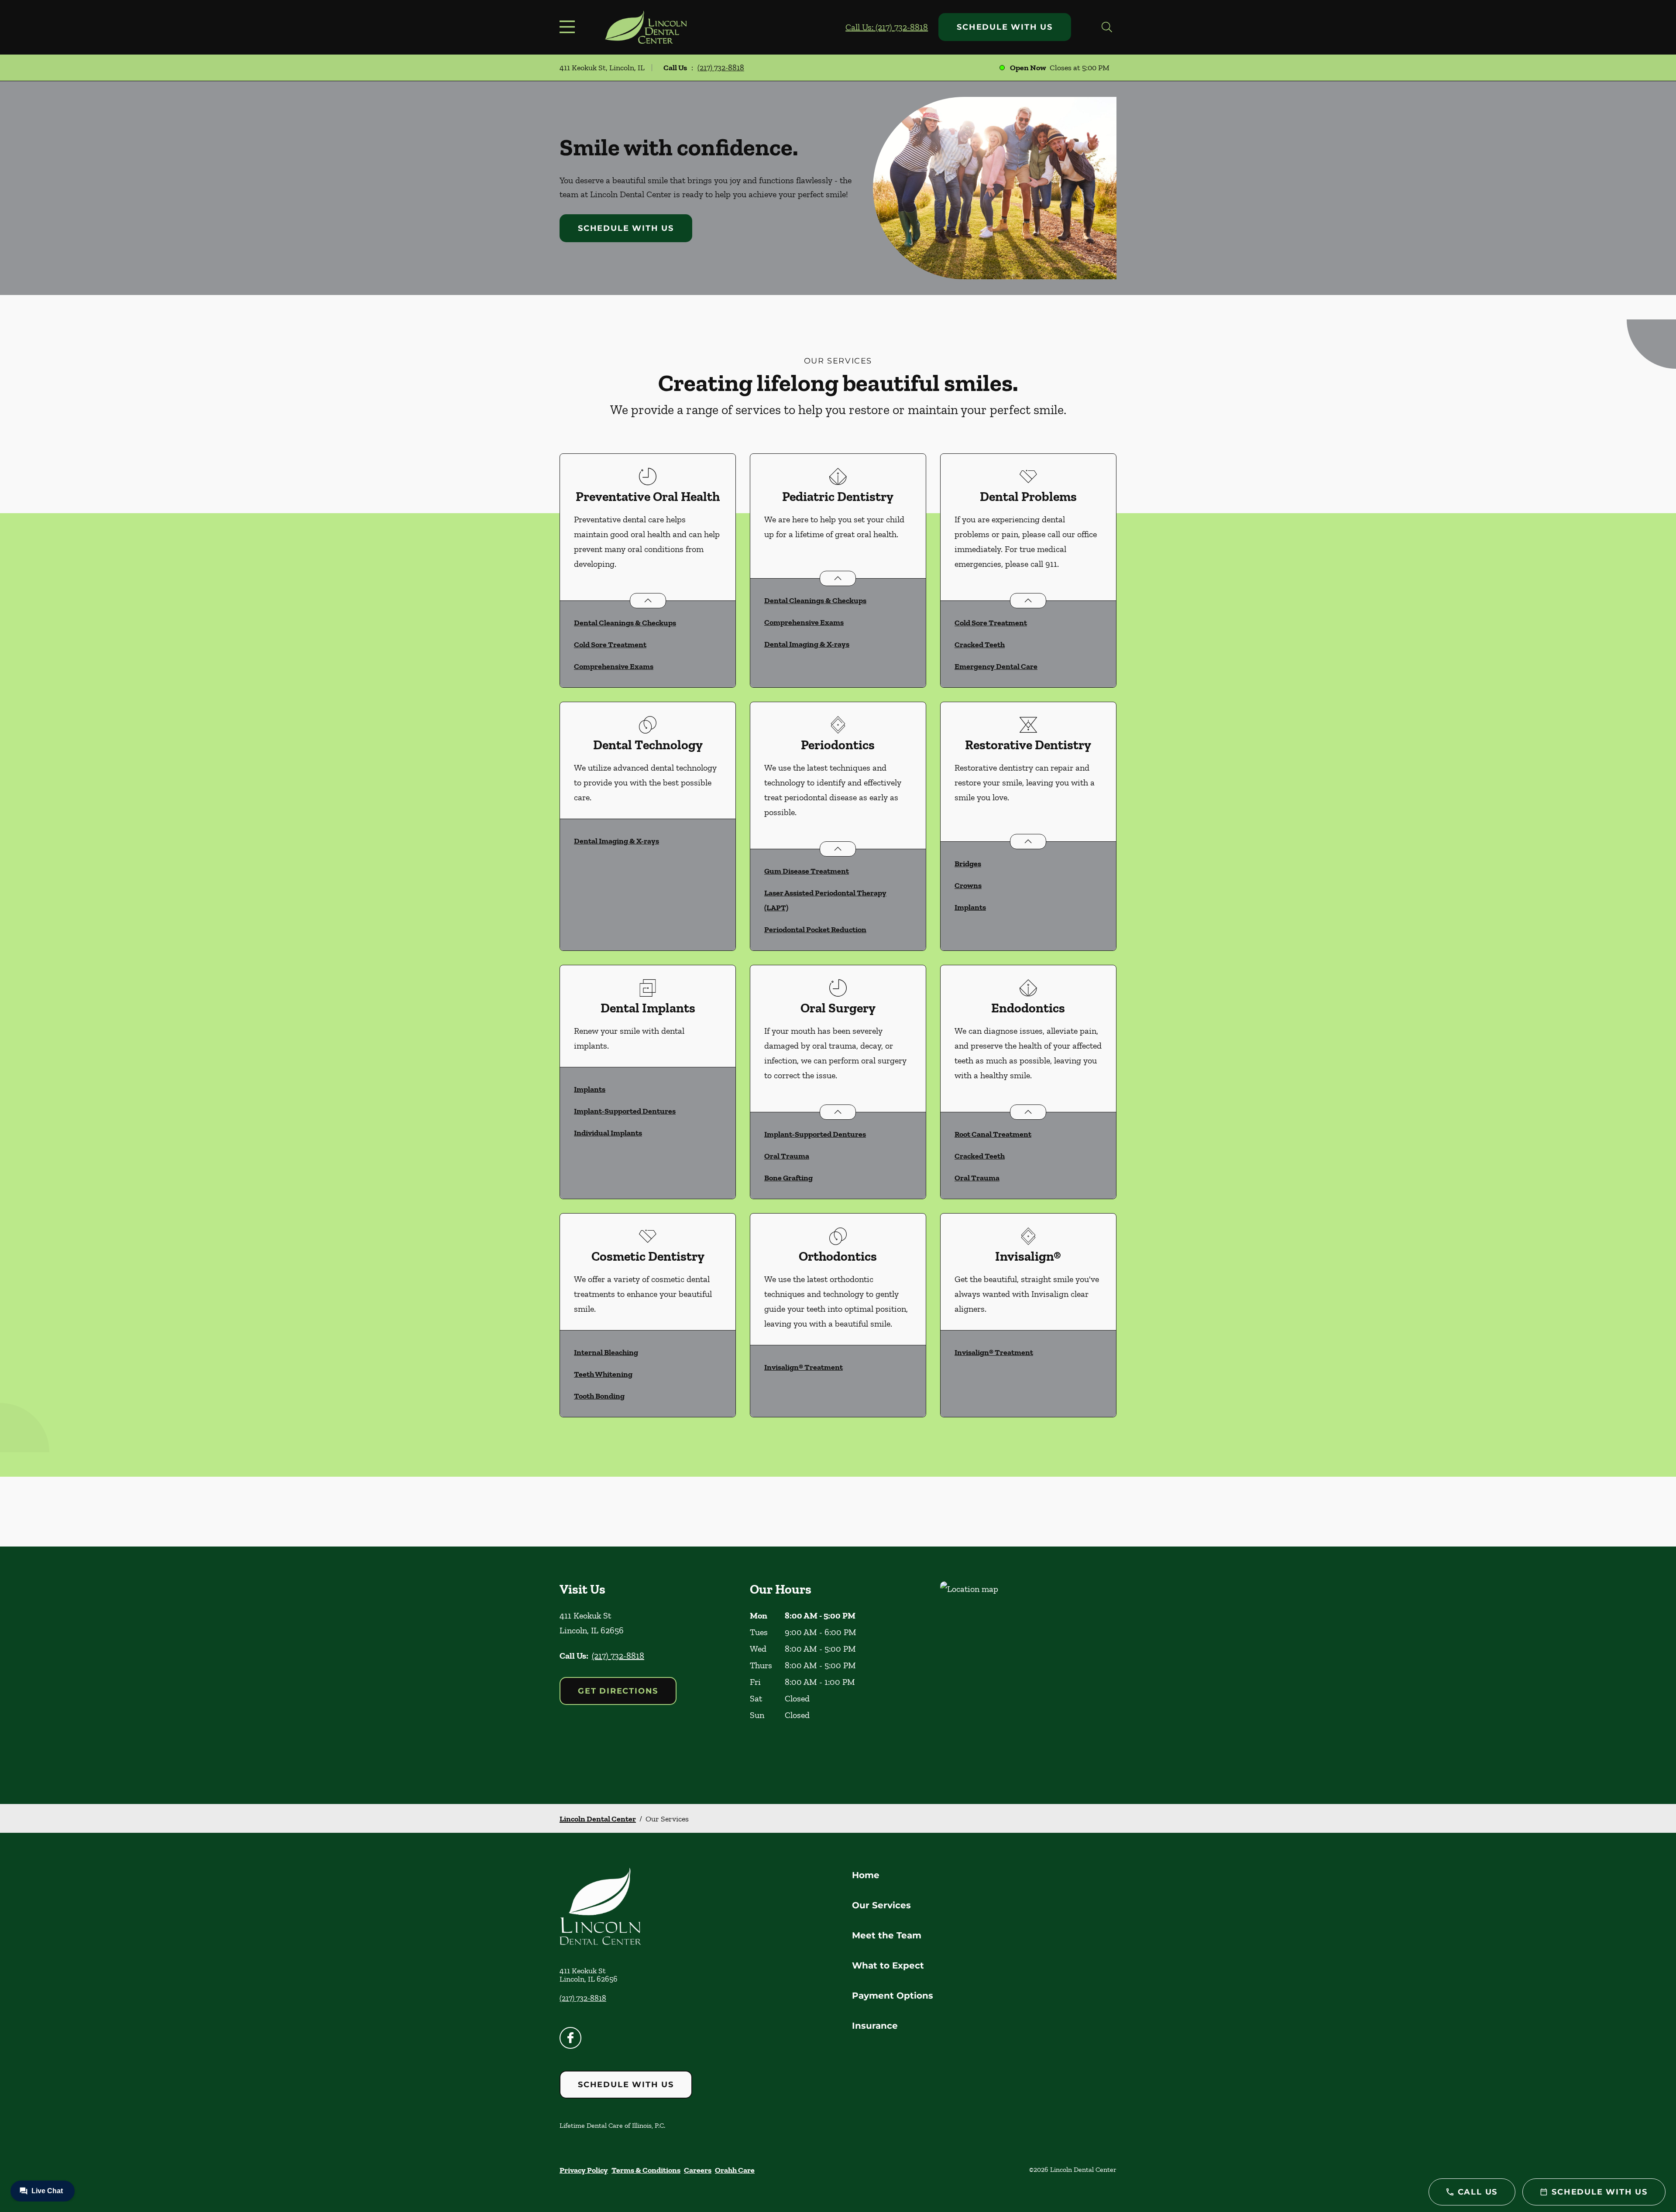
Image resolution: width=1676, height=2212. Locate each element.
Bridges (968, 864)
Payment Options (893, 1996)
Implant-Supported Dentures (625, 1111)
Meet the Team (887, 1935)
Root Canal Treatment (993, 1134)
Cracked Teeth (980, 645)
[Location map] (1028, 1675)
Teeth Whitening (603, 1374)
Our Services (881, 1905)
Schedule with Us (1005, 27)
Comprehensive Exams (614, 666)
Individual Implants (608, 1133)
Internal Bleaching (606, 1352)
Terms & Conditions (646, 2170)
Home (866, 1875)
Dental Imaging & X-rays (807, 644)
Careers (698, 2170)
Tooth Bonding (599, 1396)
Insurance (875, 2026)
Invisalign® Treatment (804, 1367)
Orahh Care (735, 2170)
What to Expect (888, 1965)
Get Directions (618, 1691)
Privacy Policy (584, 2170)
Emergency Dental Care (996, 666)
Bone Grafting (788, 1178)
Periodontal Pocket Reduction (815, 929)
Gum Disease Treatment (807, 871)
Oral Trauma (787, 1156)
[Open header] (569, 27)
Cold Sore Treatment (610, 645)
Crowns (968, 885)
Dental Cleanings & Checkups (625, 623)
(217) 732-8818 (721, 68)
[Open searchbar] (1107, 27)
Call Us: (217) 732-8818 (887, 27)
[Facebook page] (570, 2038)
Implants (970, 907)
